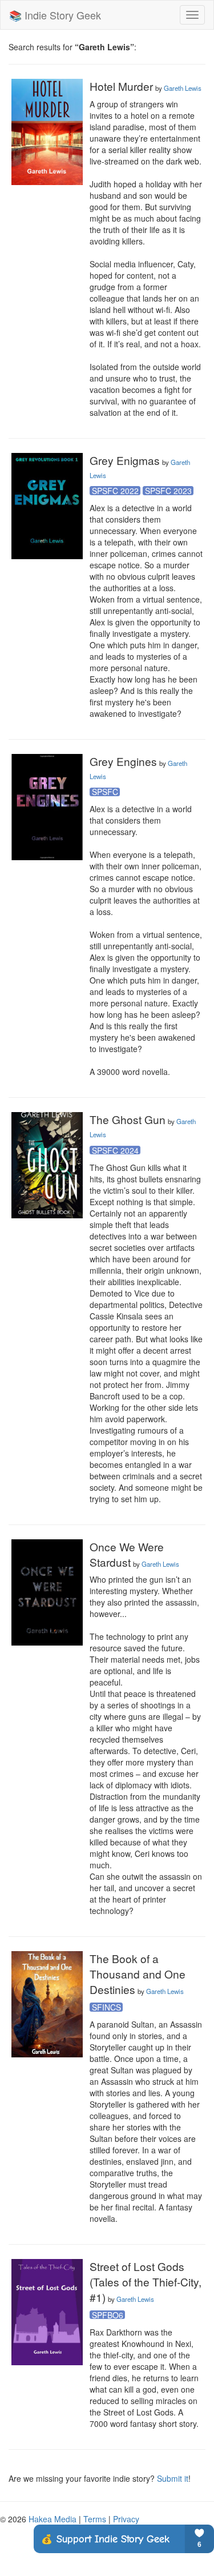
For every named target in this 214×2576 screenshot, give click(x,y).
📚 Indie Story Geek (55, 15)
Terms (95, 2519)
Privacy (126, 2519)
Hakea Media (53, 2519)
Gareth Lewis (183, 88)
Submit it (173, 2478)
